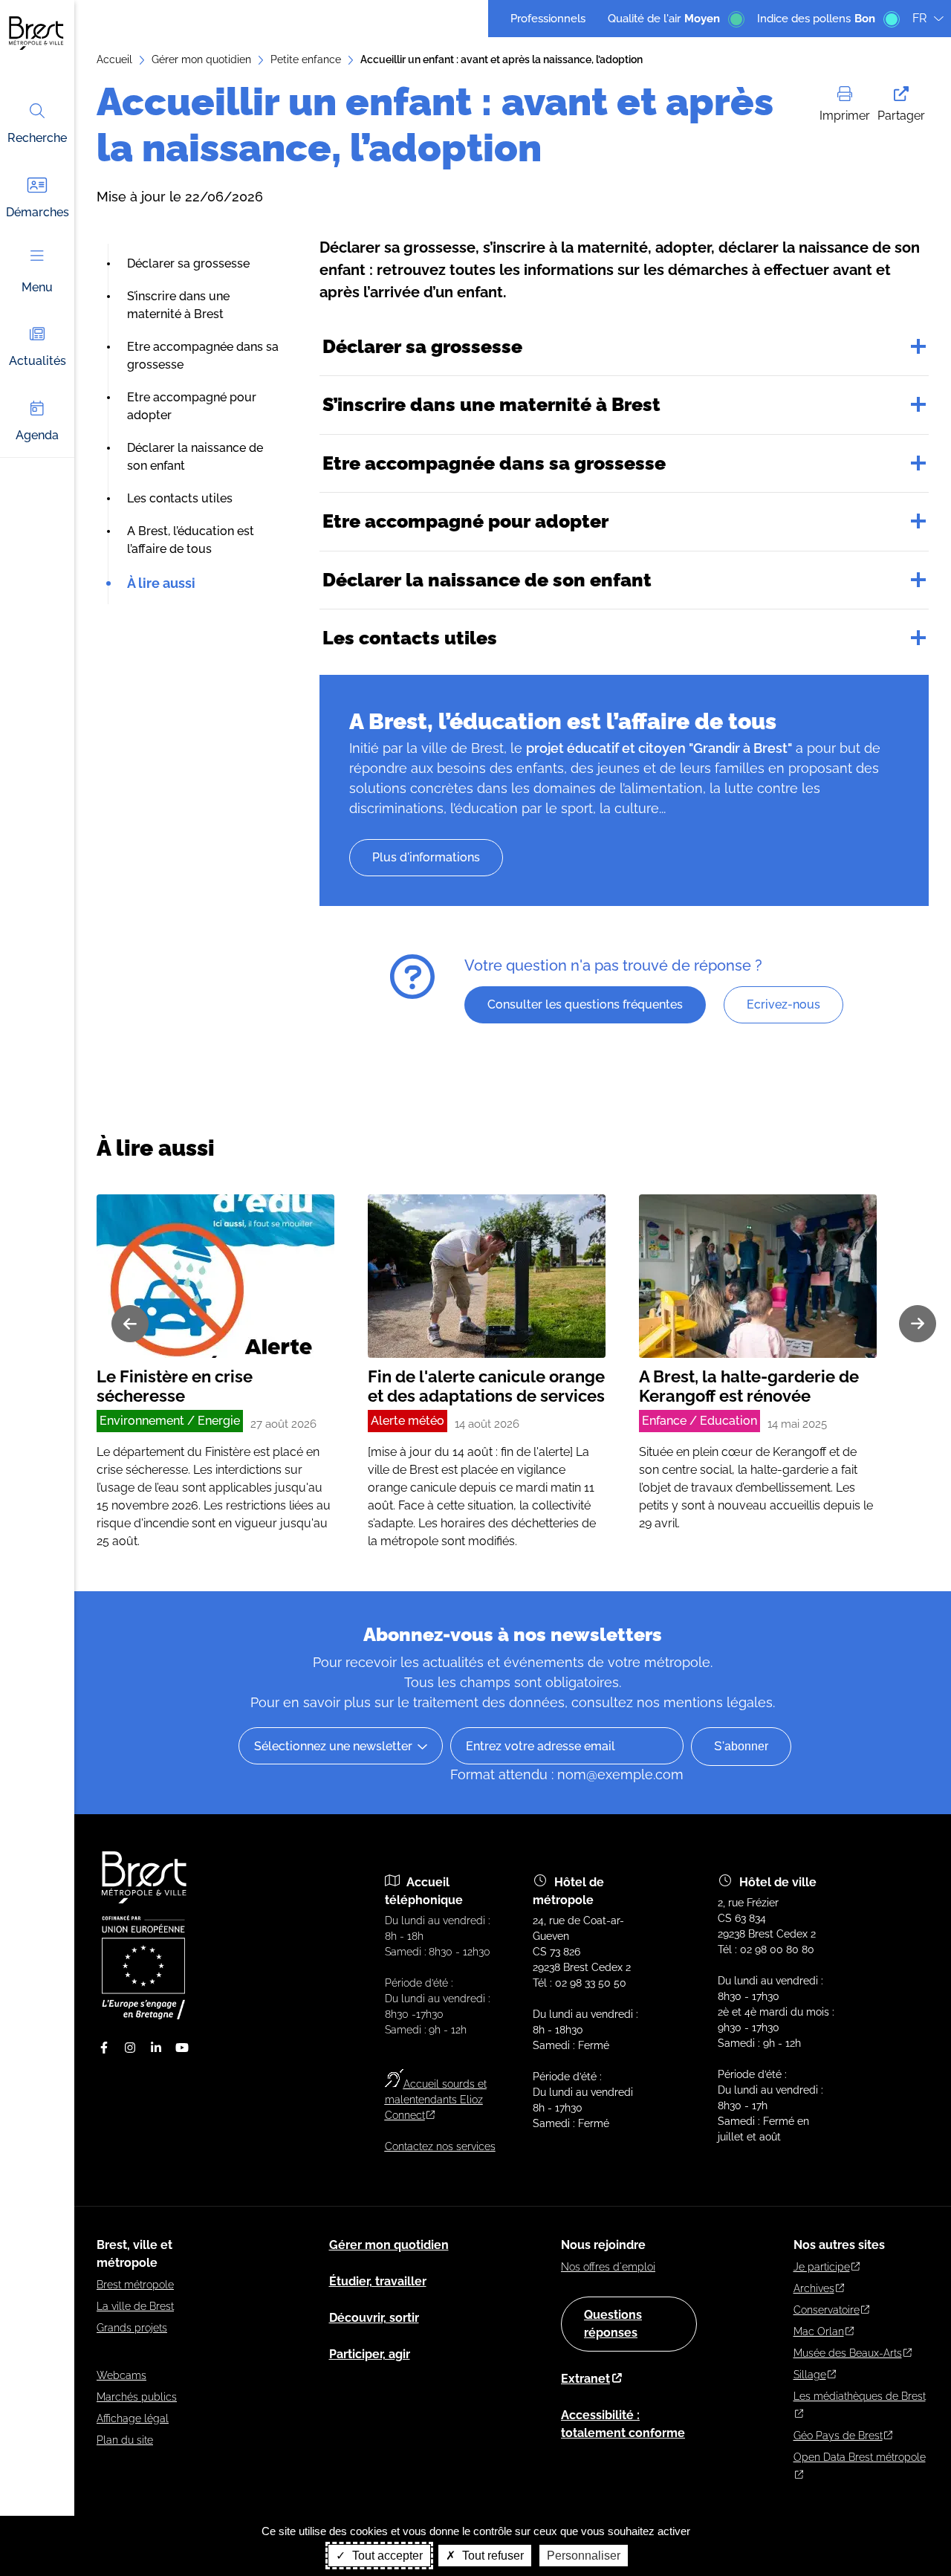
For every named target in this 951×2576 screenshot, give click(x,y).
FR (919, 18)
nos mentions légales (705, 1702)
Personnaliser (584, 2556)
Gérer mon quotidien (201, 59)
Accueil (114, 59)
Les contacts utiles (180, 498)
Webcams (121, 2375)
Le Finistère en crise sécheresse (175, 1386)
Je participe (822, 2267)
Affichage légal (133, 2418)
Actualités (38, 361)
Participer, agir (370, 2354)
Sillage (810, 2375)
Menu (37, 287)
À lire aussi (161, 583)
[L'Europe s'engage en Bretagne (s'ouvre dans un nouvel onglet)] (143, 2016)
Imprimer (845, 116)
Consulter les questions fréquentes (585, 1004)
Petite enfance (306, 59)
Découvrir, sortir (374, 2318)
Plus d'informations (426, 857)
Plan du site (125, 2440)
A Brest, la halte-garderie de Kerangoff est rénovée (749, 1386)
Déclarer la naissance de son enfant (487, 580)
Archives (814, 2288)
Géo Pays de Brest (838, 2436)
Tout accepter (386, 2556)
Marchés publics (137, 2397)
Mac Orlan (819, 2331)
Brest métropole (135, 2285)
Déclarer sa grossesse (188, 263)
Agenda (37, 435)
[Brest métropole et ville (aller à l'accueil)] (146, 1900)
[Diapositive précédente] (130, 1324)
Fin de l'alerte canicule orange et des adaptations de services (486, 1386)
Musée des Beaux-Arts (848, 2353)
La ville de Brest (135, 2306)
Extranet (585, 2379)
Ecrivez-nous (783, 1004)
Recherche (37, 138)
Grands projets (132, 2328)
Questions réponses (613, 2324)
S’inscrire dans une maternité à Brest (491, 404)
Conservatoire (827, 2310)
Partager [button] (901, 116)
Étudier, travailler (378, 2281)
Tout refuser (491, 2556)
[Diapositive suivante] (918, 1324)
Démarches (38, 212)
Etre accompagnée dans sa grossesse (494, 463)
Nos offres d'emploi (608, 2267)
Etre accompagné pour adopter (465, 521)
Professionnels (548, 19)
